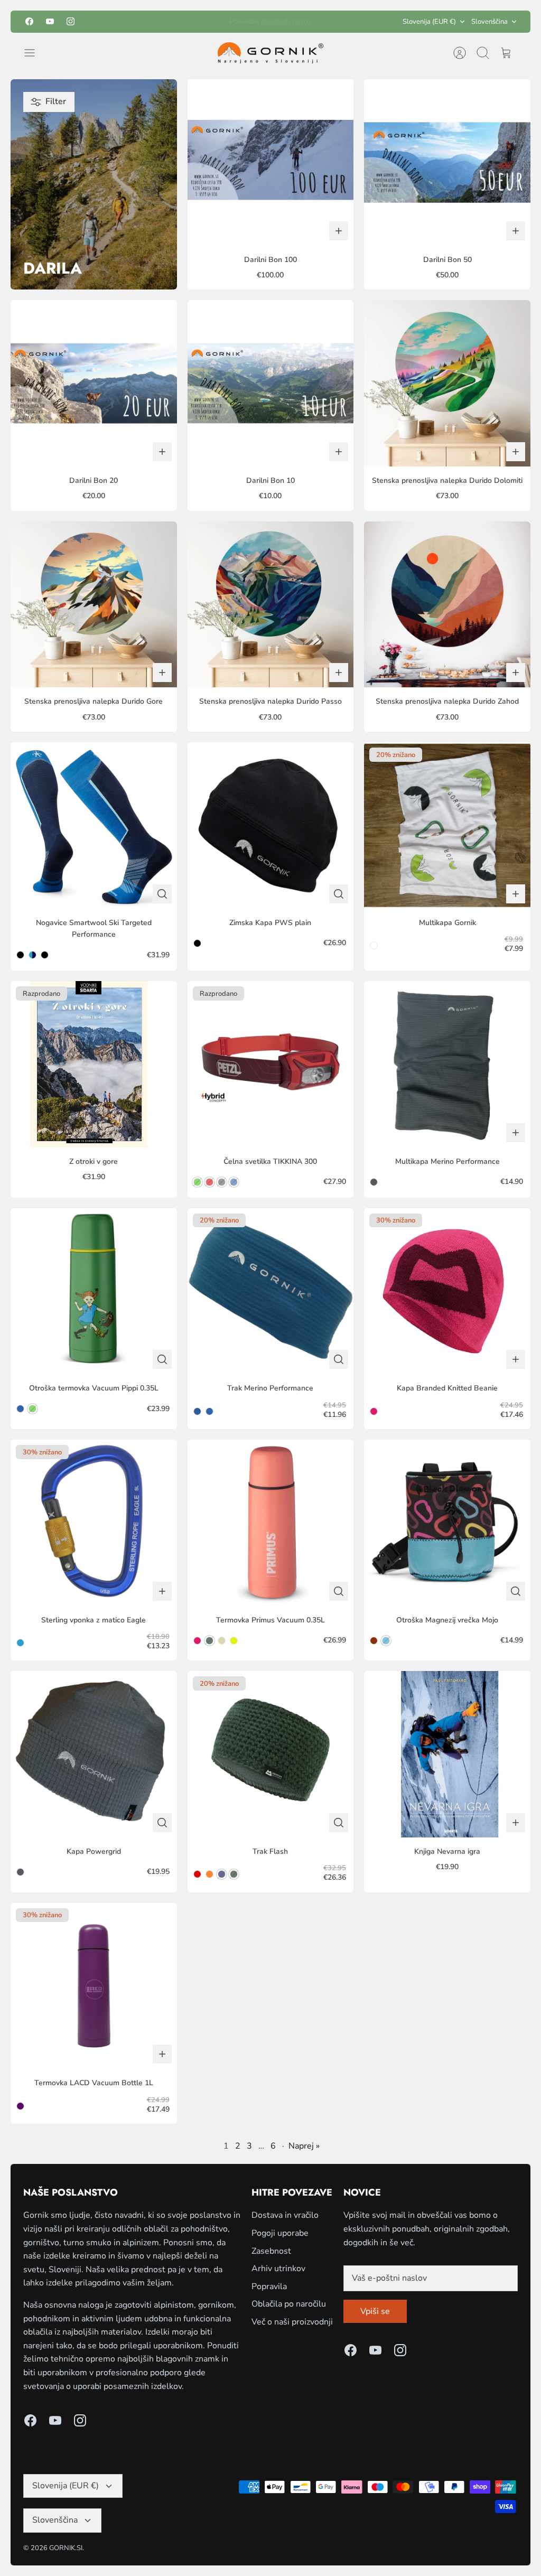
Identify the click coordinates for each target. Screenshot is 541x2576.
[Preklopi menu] (35, 53)
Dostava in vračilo (285, 2215)
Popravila (269, 2286)
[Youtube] (50, 21)
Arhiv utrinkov (278, 2269)
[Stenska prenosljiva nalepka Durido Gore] (94, 605)
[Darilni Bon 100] (271, 162)
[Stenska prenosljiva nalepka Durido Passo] (271, 605)
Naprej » (304, 2146)
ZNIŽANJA (285, 21)
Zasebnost (271, 2251)
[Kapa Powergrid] (94, 1754)
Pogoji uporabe (280, 2233)
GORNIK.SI (66, 2548)
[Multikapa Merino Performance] (447, 1064)
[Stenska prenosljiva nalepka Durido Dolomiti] (447, 383)
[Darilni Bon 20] (94, 383)
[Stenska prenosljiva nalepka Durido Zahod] (447, 605)
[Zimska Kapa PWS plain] (271, 825)
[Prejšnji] (191, 22)
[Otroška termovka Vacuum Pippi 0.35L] (94, 1291)
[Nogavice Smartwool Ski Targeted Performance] (94, 825)
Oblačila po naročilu (289, 2304)
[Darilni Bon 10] (271, 383)
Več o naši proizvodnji (292, 2322)
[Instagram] (71, 21)
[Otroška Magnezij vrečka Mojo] (447, 1523)
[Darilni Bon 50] (447, 162)
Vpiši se (375, 2311)
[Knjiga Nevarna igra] (447, 1754)
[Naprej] (350, 22)
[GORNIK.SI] (270, 53)
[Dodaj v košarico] (339, 231)
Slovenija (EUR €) (429, 22)
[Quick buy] (162, 894)
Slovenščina (489, 22)
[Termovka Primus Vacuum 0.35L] (271, 1523)
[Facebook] (29, 21)
